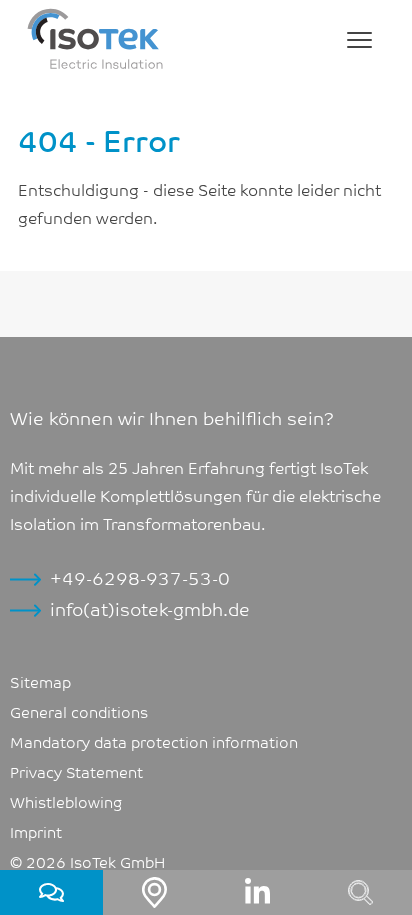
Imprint (36, 831)
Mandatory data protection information (154, 741)
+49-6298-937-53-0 (140, 577)
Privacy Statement (76, 771)
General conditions (79, 711)
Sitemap (40, 681)
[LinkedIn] (257, 892)
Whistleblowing (66, 801)
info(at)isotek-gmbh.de (150, 608)
